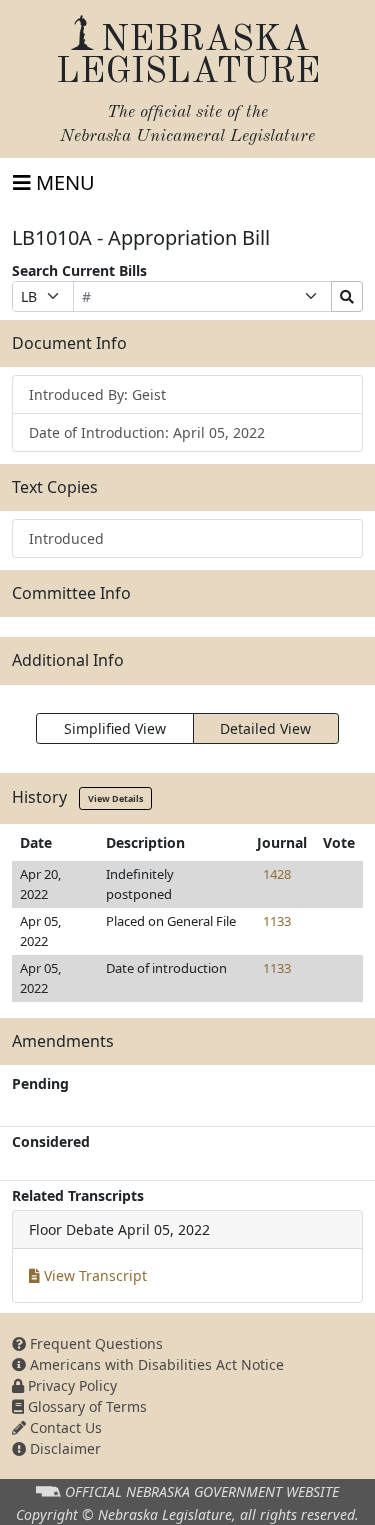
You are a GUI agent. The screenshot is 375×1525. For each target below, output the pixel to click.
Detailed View (265, 728)
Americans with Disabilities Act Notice (155, 1364)
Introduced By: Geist (97, 394)
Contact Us (64, 1427)
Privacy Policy (70, 1385)
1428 (277, 874)
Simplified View (115, 728)
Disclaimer (63, 1448)
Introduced (66, 538)
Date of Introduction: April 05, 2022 (147, 432)
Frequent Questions (94, 1343)
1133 (277, 921)
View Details (115, 798)
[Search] (347, 296)
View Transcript (93, 1275)
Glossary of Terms (85, 1406)
